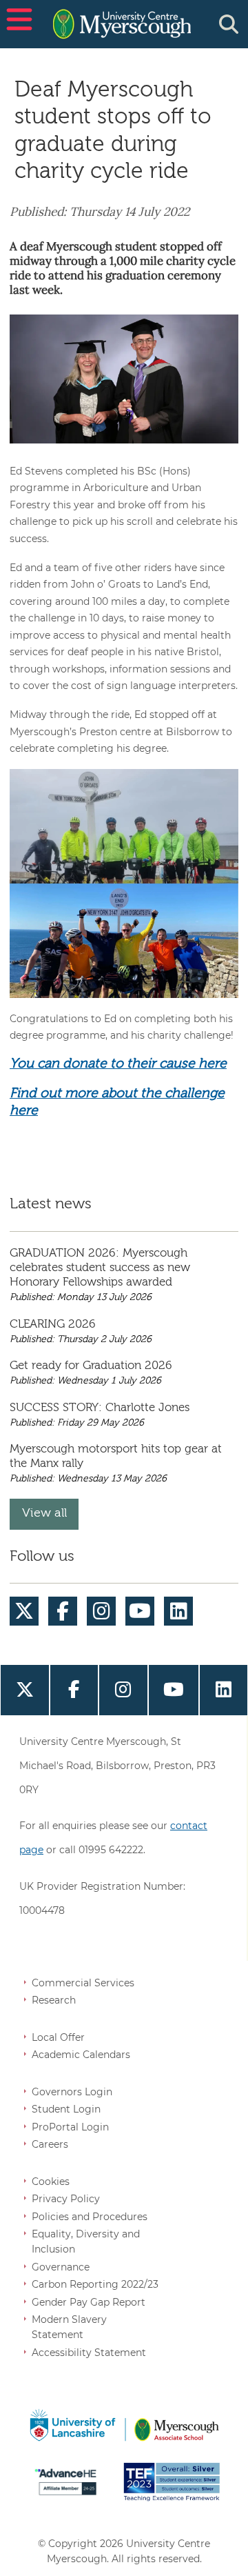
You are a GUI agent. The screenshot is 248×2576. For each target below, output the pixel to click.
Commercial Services (83, 1983)
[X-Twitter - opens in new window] (24, 1611)
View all (44, 1514)
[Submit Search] (229, 24)
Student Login (66, 2109)
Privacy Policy (66, 2199)
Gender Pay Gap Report (89, 2302)
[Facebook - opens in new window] (63, 1611)
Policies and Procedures (90, 2217)
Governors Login (72, 2092)
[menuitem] (24, 1611)
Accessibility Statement (89, 2353)
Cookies (51, 2181)
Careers (50, 2144)
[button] (17, 24)
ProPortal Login (70, 2127)
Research (54, 2000)
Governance (61, 2267)
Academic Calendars (81, 2055)
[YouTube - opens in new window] (140, 1611)
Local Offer (58, 2037)
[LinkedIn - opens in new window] (179, 1611)
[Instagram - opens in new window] (102, 1611)
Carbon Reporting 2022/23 (95, 2284)
